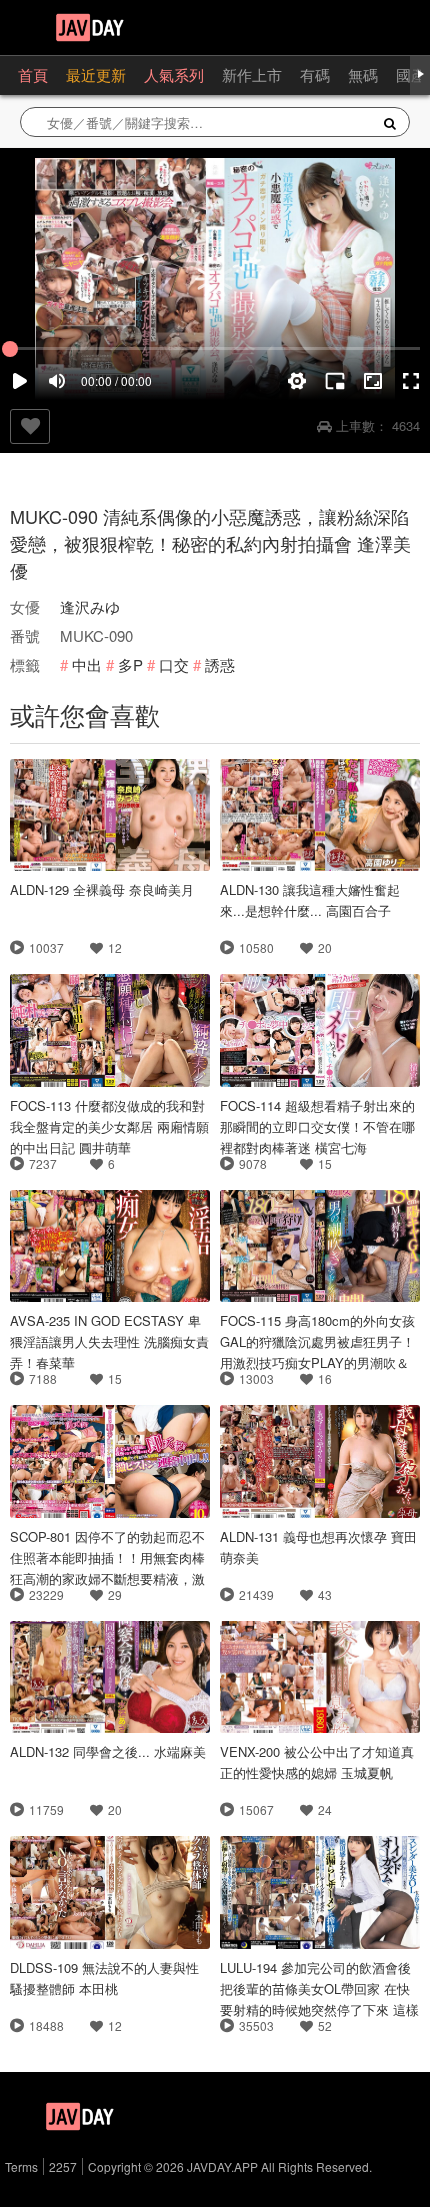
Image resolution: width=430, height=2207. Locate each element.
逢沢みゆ (90, 606)
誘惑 (220, 664)
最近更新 (96, 74)
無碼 (363, 74)
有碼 (315, 74)
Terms (21, 2166)
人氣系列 (174, 74)
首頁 (33, 74)
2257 (63, 2166)
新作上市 (252, 74)
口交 (174, 664)
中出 (87, 664)
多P (130, 664)
